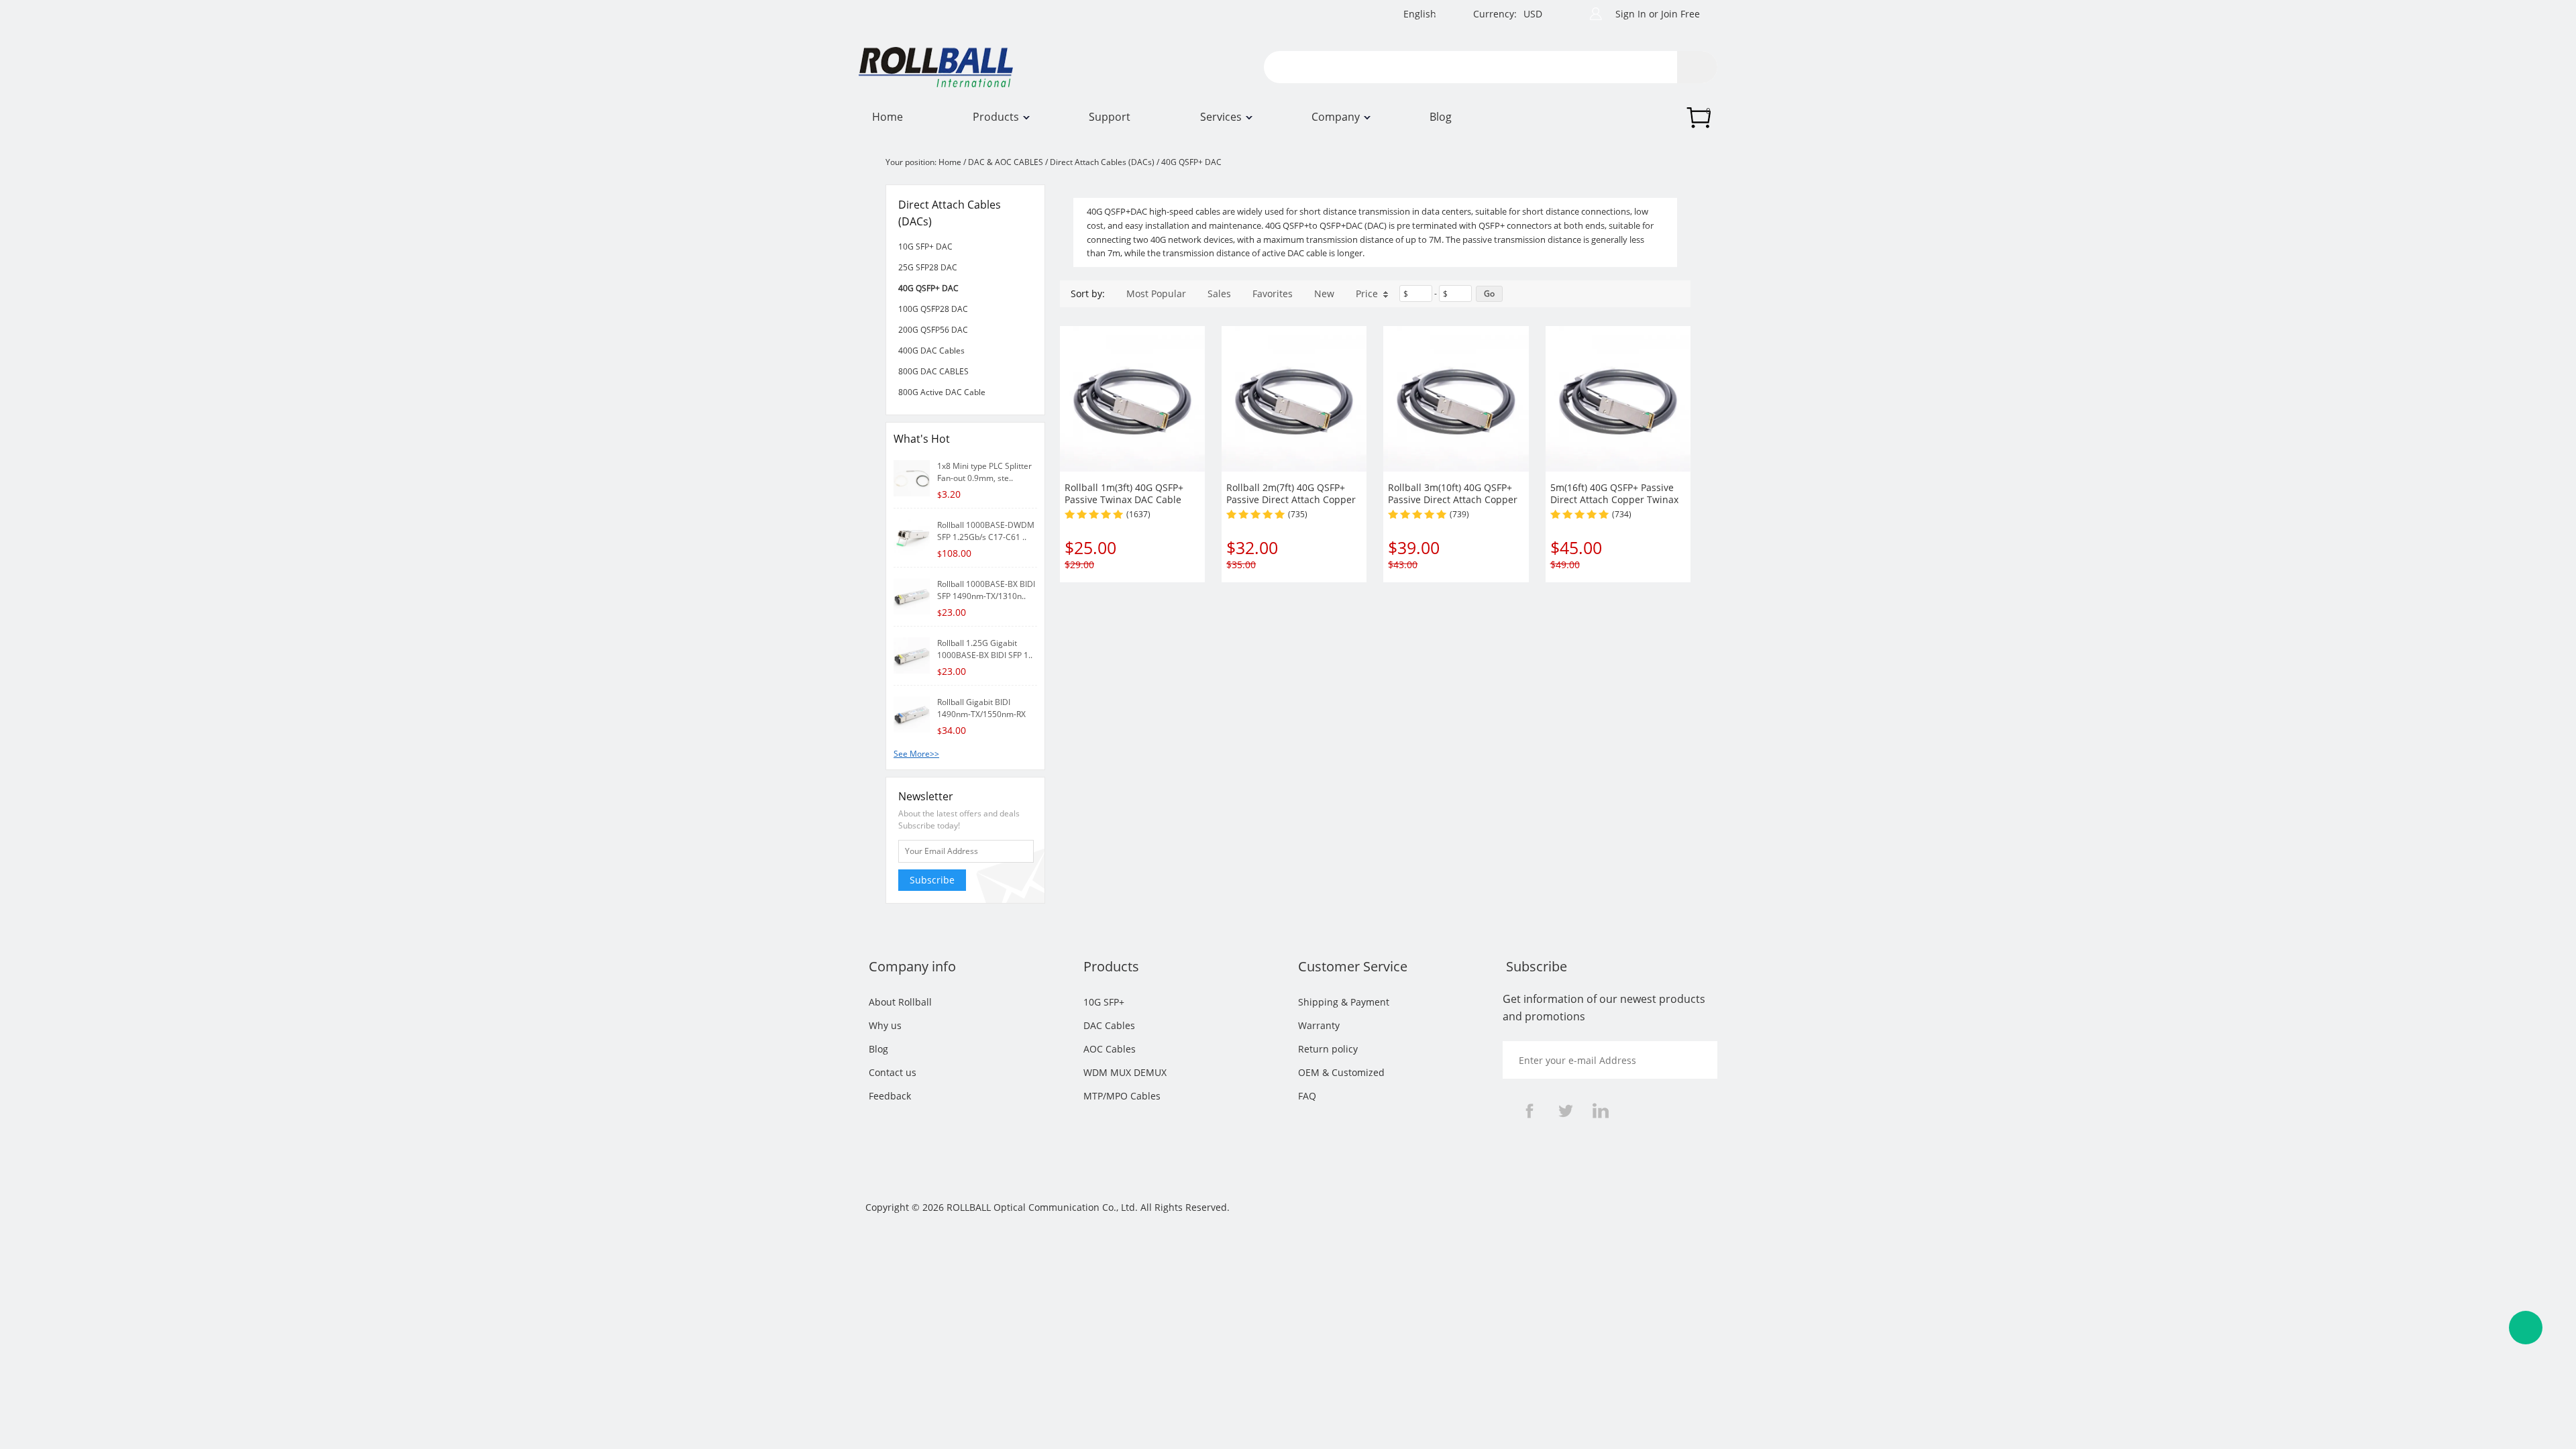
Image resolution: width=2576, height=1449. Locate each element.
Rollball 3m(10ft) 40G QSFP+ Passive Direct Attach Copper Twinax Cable (1453, 499)
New (1324, 293)
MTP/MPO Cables (1122, 1096)
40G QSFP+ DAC (1191, 162)
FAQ (1307, 1096)
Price (1367, 293)
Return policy (1328, 1049)
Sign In (1631, 14)
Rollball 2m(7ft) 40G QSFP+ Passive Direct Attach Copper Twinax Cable (1291, 499)
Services (1221, 117)
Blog (1441, 117)
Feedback (890, 1096)
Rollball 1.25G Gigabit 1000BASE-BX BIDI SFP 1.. (985, 649)
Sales (1219, 293)
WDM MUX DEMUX (1125, 1072)
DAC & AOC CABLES (1006, 162)
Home (888, 117)
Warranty (1319, 1025)
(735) (1298, 514)
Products (996, 117)
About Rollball (900, 1002)
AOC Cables (1110, 1049)
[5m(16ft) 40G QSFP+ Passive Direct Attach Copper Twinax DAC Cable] (1618, 398)
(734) (1622, 514)
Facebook (1529, 1111)
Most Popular (1156, 293)
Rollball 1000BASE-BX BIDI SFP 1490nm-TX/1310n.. (986, 590)
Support (1110, 117)
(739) (1459, 514)
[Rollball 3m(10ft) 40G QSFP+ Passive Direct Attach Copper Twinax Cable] (1456, 398)
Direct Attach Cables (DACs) (1102, 162)
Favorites (1273, 293)
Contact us (893, 1072)
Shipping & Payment (1344, 1002)
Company (1336, 117)
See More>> (916, 754)
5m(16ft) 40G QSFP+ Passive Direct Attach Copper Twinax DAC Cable (1614, 499)
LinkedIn (1601, 1111)
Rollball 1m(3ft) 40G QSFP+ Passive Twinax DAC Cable (1124, 493)
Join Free (1680, 14)
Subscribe (932, 880)
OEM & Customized (1341, 1072)
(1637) (1138, 514)
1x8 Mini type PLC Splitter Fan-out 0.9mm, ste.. (984, 472)
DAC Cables (1109, 1025)
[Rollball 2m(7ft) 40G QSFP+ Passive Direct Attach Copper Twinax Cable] (1294, 398)
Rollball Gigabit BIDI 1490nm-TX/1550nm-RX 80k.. (981, 714)
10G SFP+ (1104, 1002)
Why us (885, 1025)
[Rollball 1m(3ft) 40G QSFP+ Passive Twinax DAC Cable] (1132, 398)
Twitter (1565, 1111)
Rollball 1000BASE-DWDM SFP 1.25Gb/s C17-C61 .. (986, 531)
